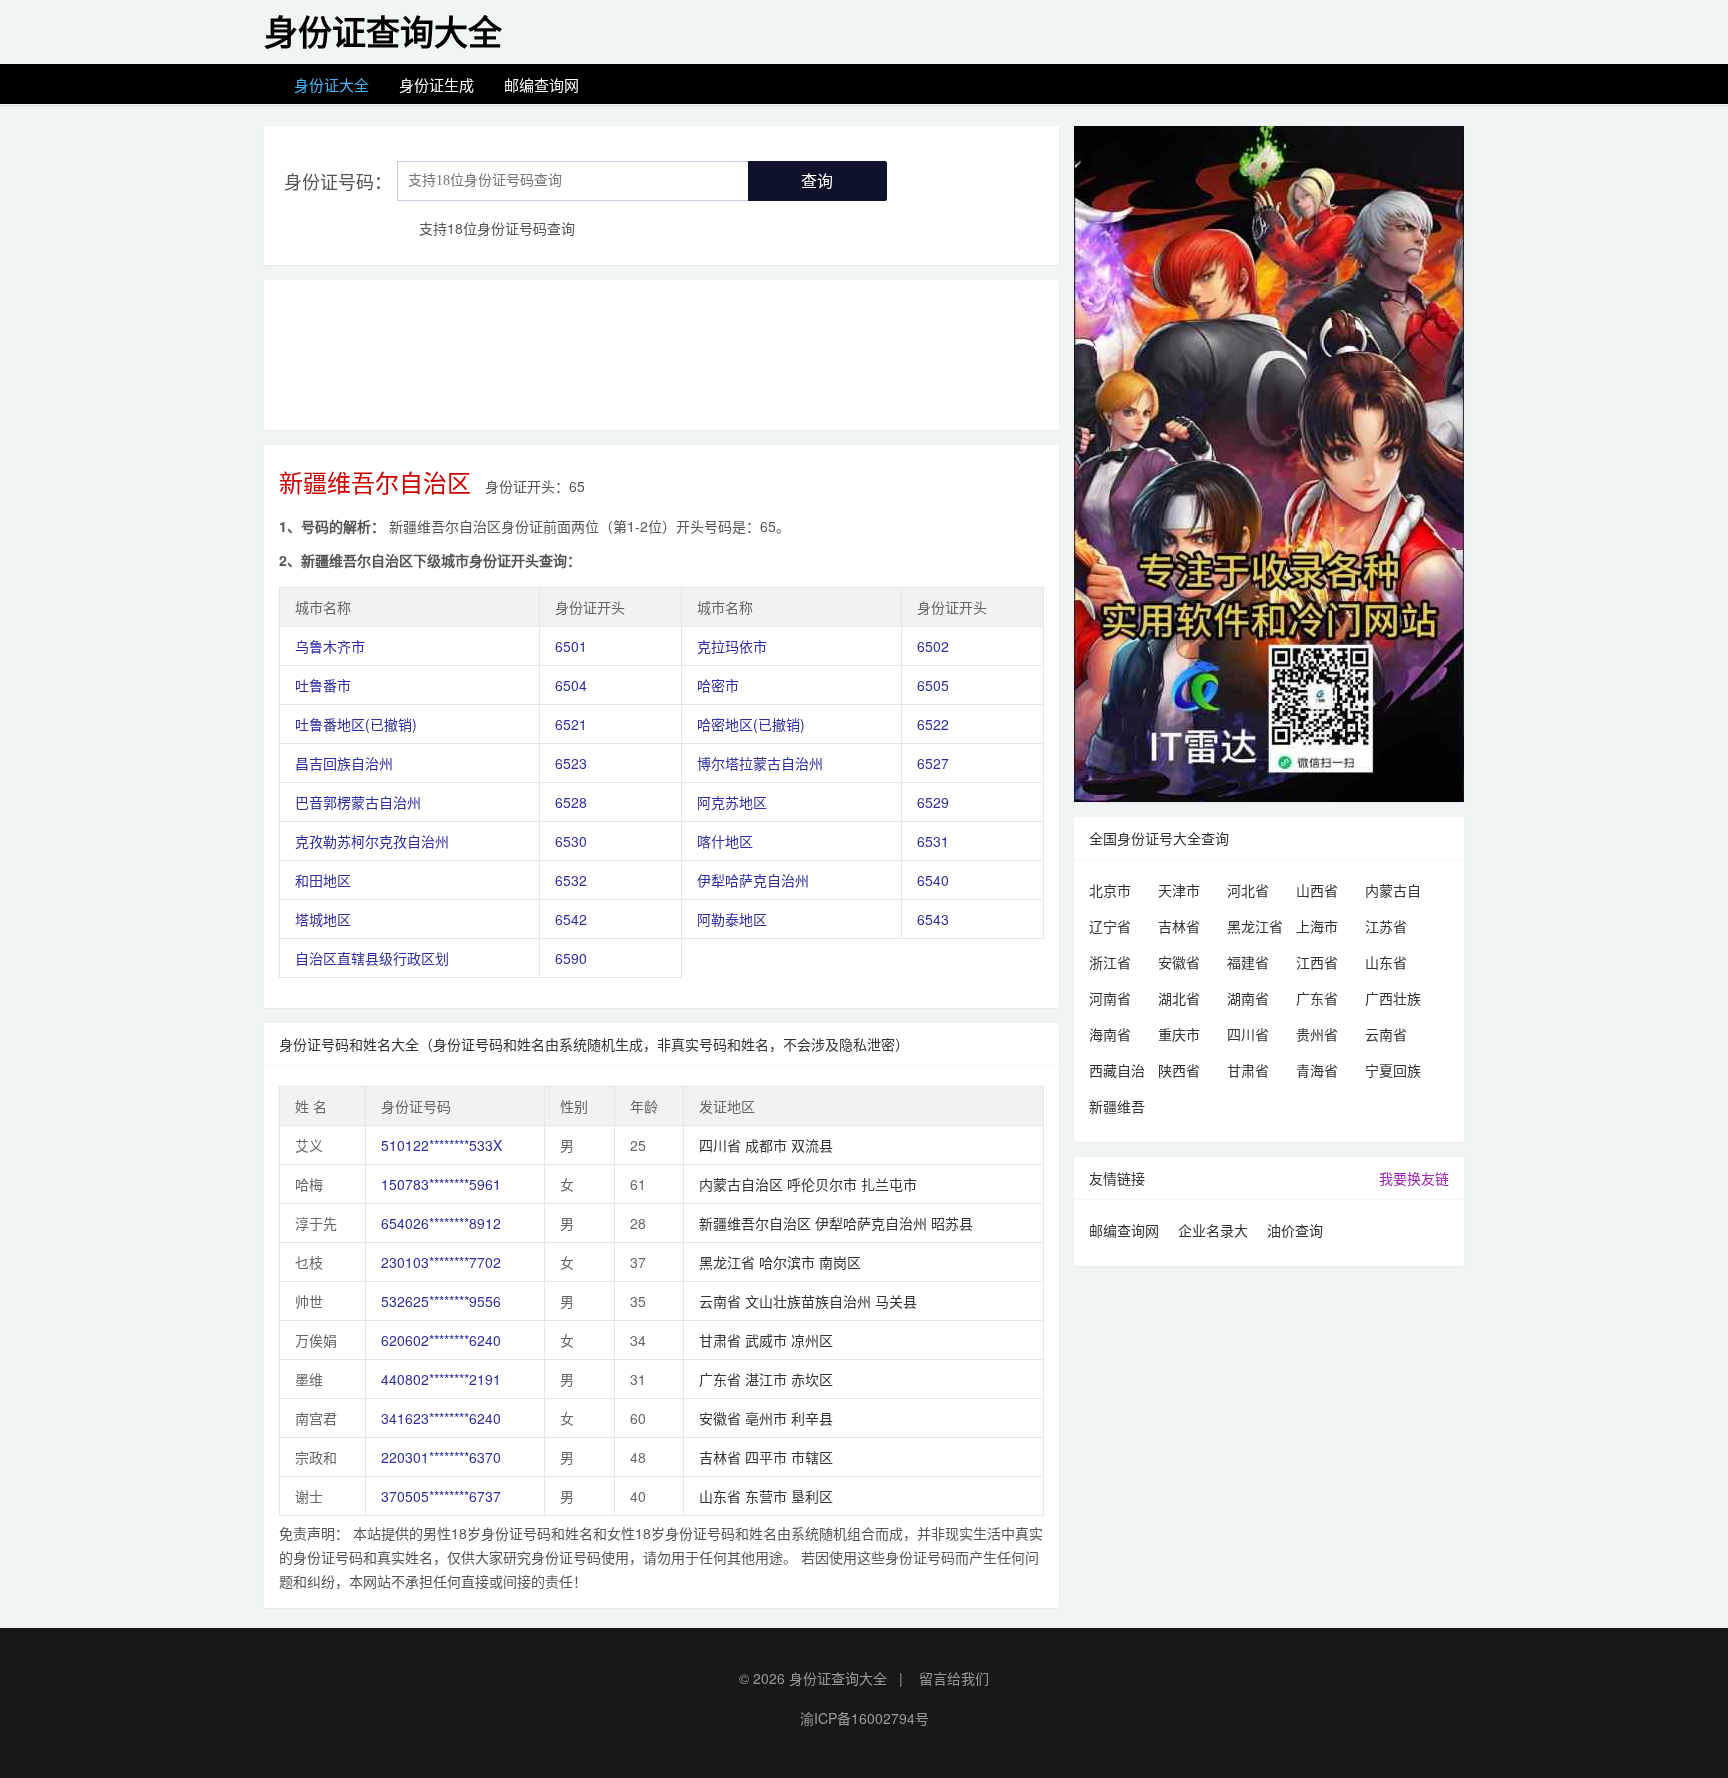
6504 (571, 685)
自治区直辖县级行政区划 (372, 958)
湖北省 (1179, 998)
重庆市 (1179, 1034)
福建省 (1248, 962)
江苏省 (1386, 926)
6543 (933, 919)
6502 (933, 646)
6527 (933, 763)
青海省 (1317, 1070)
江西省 (1317, 962)
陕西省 (1179, 1070)
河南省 (1110, 998)
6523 (571, 763)
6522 (933, 724)
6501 (571, 646)
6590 (571, 958)
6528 (571, 802)
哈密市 (718, 685)
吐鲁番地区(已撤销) (356, 724)
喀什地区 (725, 841)
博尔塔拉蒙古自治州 (760, 763)
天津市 (1179, 890)
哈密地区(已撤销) (751, 724)
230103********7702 (441, 1262)
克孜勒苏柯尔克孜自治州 (372, 841)
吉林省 (1179, 926)
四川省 (1248, 1034)
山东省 (1386, 962)
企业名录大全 (1213, 1232)
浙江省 (1110, 962)
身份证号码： (338, 181)
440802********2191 (441, 1379)
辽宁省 (1110, 926)
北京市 (1110, 890)
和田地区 (323, 880)
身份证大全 (331, 84)
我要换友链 (1414, 1178)
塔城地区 (323, 919)
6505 (933, 685)
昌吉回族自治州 (344, 763)
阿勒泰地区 (732, 919)
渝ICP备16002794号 (864, 1718)
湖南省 (1248, 998)
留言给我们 (954, 1678)
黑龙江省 (1255, 926)
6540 (933, 880)
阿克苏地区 (732, 802)
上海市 (1317, 926)
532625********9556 (441, 1301)
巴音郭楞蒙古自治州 (358, 802)
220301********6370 (441, 1457)
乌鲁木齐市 (330, 646)
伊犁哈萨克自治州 (753, 880)
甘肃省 (1248, 1070)
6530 (571, 841)
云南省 (1386, 1034)
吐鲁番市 (323, 685)
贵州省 (1317, 1034)
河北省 (1248, 890)
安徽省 (1179, 962)
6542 (571, 919)
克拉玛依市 (732, 646)
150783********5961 (441, 1184)
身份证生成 (436, 84)
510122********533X (441, 1145)
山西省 (1317, 890)
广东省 (1317, 998)
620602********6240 (441, 1340)
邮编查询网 (541, 84)
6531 (933, 841)
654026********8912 (441, 1223)
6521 (571, 724)
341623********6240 (441, 1418)
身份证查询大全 (838, 1678)
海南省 (1110, 1034)
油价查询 (1295, 1230)
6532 (571, 880)
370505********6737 (441, 1496)
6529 (933, 802)
